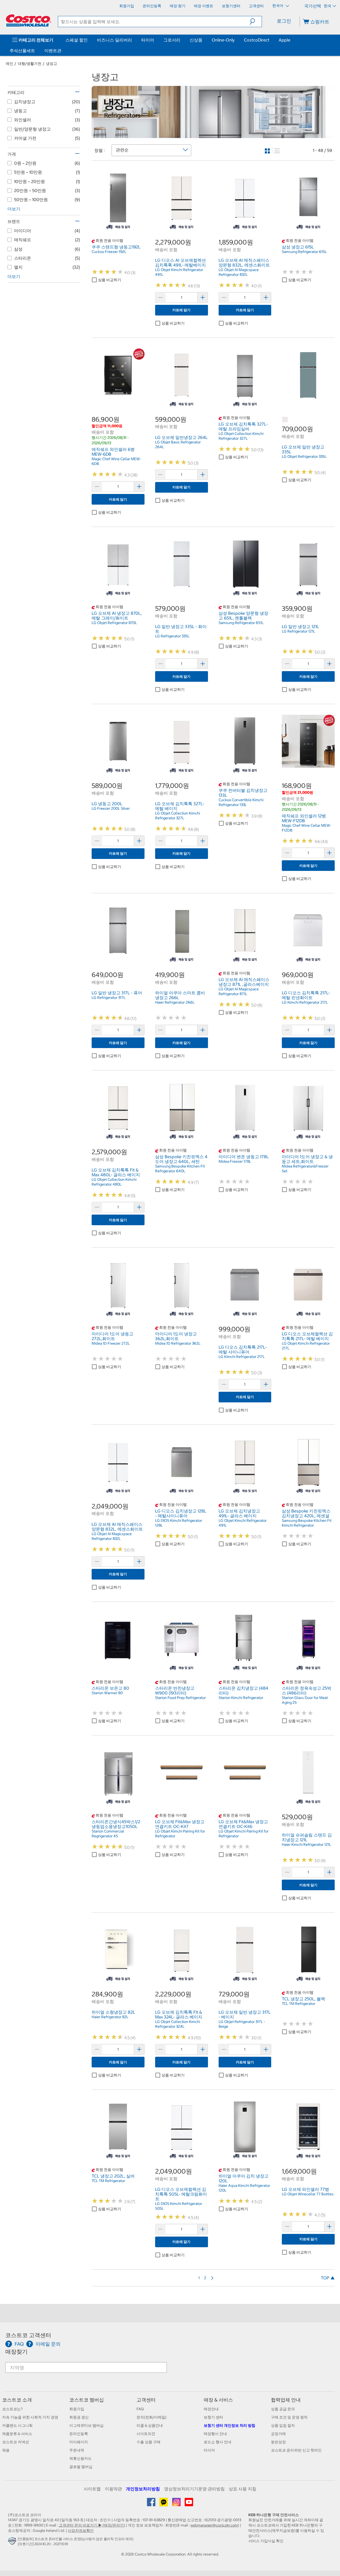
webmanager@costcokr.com (214, 2525)
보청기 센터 (213, 2417)
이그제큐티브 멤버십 (86, 2425)
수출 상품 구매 (148, 2442)
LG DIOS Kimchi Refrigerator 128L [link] (179, 1523)
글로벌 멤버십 (81, 2467)
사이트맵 (92, 2489)
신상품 (196, 40)
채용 (6, 2450)
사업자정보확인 (81, 2531)
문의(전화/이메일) (152, 2417)
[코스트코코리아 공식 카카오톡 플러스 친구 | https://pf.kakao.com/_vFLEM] (164, 2504)
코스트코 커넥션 (16, 2442)
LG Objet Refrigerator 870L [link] (114, 623)
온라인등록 (79, 2434)
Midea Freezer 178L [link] (235, 1161)
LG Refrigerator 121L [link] (299, 631)
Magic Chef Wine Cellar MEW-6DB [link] (116, 461)
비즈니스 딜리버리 (114, 40)
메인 (10, 64)
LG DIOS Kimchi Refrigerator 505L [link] (179, 2206)
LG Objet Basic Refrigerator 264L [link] (178, 444)
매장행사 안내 (215, 2434)
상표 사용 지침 (243, 2489)
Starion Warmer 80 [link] (107, 1693)
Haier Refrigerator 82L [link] (110, 2017)
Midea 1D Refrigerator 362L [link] (178, 1343)
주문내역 (77, 2450)
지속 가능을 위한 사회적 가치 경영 (30, 2417)
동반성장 (278, 2442)
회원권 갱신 (79, 2417)
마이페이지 (79, 2442)
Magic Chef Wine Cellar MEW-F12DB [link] (307, 828)
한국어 (278, 6)
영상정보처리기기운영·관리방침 (194, 2489)
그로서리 (172, 40)
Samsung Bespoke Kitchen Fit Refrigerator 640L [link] (180, 1169)
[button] (256, 22)
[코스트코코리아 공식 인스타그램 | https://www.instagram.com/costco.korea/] (177, 2504)
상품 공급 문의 (283, 2409)
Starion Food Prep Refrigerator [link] (180, 1698)
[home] (28, 20)
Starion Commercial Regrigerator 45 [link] (108, 1834)
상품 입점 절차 (283, 2425)
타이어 (148, 40)
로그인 (284, 21)
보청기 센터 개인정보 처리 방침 (229, 2425)
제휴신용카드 (80, 2458)
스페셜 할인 (76, 40)
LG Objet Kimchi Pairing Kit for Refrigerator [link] (180, 1834)
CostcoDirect (257, 40)
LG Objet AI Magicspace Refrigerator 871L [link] (239, 991)
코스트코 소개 (17, 2400)
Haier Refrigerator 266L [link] (175, 1002)
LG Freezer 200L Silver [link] (111, 808)
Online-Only (223, 40)
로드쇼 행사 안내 (218, 2442)
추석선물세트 (22, 51)
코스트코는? (12, 2409)
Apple (284, 40)
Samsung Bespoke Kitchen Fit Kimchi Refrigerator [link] (307, 1523)
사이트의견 (146, 2434)
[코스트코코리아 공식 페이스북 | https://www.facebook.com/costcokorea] (152, 2504)
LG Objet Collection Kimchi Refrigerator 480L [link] (114, 1182)
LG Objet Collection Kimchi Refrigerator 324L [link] (178, 2024)
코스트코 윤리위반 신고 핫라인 (296, 2450)
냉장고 (52, 64)
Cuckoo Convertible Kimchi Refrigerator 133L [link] (241, 802)
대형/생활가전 (30, 64)
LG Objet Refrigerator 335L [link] (304, 456)
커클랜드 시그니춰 (17, 2425)
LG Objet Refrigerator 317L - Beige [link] (242, 2024)
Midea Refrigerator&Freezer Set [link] (305, 1169)
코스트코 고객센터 (28, 2335)
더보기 (14, 209)
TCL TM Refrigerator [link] (299, 2004)
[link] (118, 221)
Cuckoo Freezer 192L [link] (109, 252)
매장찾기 (16, 2352)
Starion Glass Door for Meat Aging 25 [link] (305, 1700)
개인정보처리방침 (143, 2489)
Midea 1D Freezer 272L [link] (111, 1343)
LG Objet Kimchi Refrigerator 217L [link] (306, 1346)
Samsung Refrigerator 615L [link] (304, 252)
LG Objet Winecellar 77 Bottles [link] (308, 2194)
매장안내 (211, 2409)
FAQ (140, 2409)
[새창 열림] (13, 2542)
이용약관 (113, 2489)
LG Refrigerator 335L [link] (172, 636)
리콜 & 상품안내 (150, 2425)
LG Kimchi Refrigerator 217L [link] (305, 1002)
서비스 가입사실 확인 (266, 2541)
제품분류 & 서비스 (17, 2434)
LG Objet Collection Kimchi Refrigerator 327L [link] (241, 436)
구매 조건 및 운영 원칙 (289, 2417)
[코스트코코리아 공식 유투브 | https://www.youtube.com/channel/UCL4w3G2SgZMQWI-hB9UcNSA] (189, 2504)
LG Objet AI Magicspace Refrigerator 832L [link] (239, 272)
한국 (328, 6)
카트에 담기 (181, 310)
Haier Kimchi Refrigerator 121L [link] (307, 1844)
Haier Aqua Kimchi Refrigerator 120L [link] (244, 2188)
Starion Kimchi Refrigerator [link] (241, 1698)
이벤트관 (53, 51)
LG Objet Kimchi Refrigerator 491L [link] (179, 272)
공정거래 (278, 2434)
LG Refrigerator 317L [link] (109, 998)
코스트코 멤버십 (87, 2400)
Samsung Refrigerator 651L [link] (241, 623)
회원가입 (77, 2409)
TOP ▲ (328, 2278)
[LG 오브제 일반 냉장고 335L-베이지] (285, 420)
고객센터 (146, 2400)
